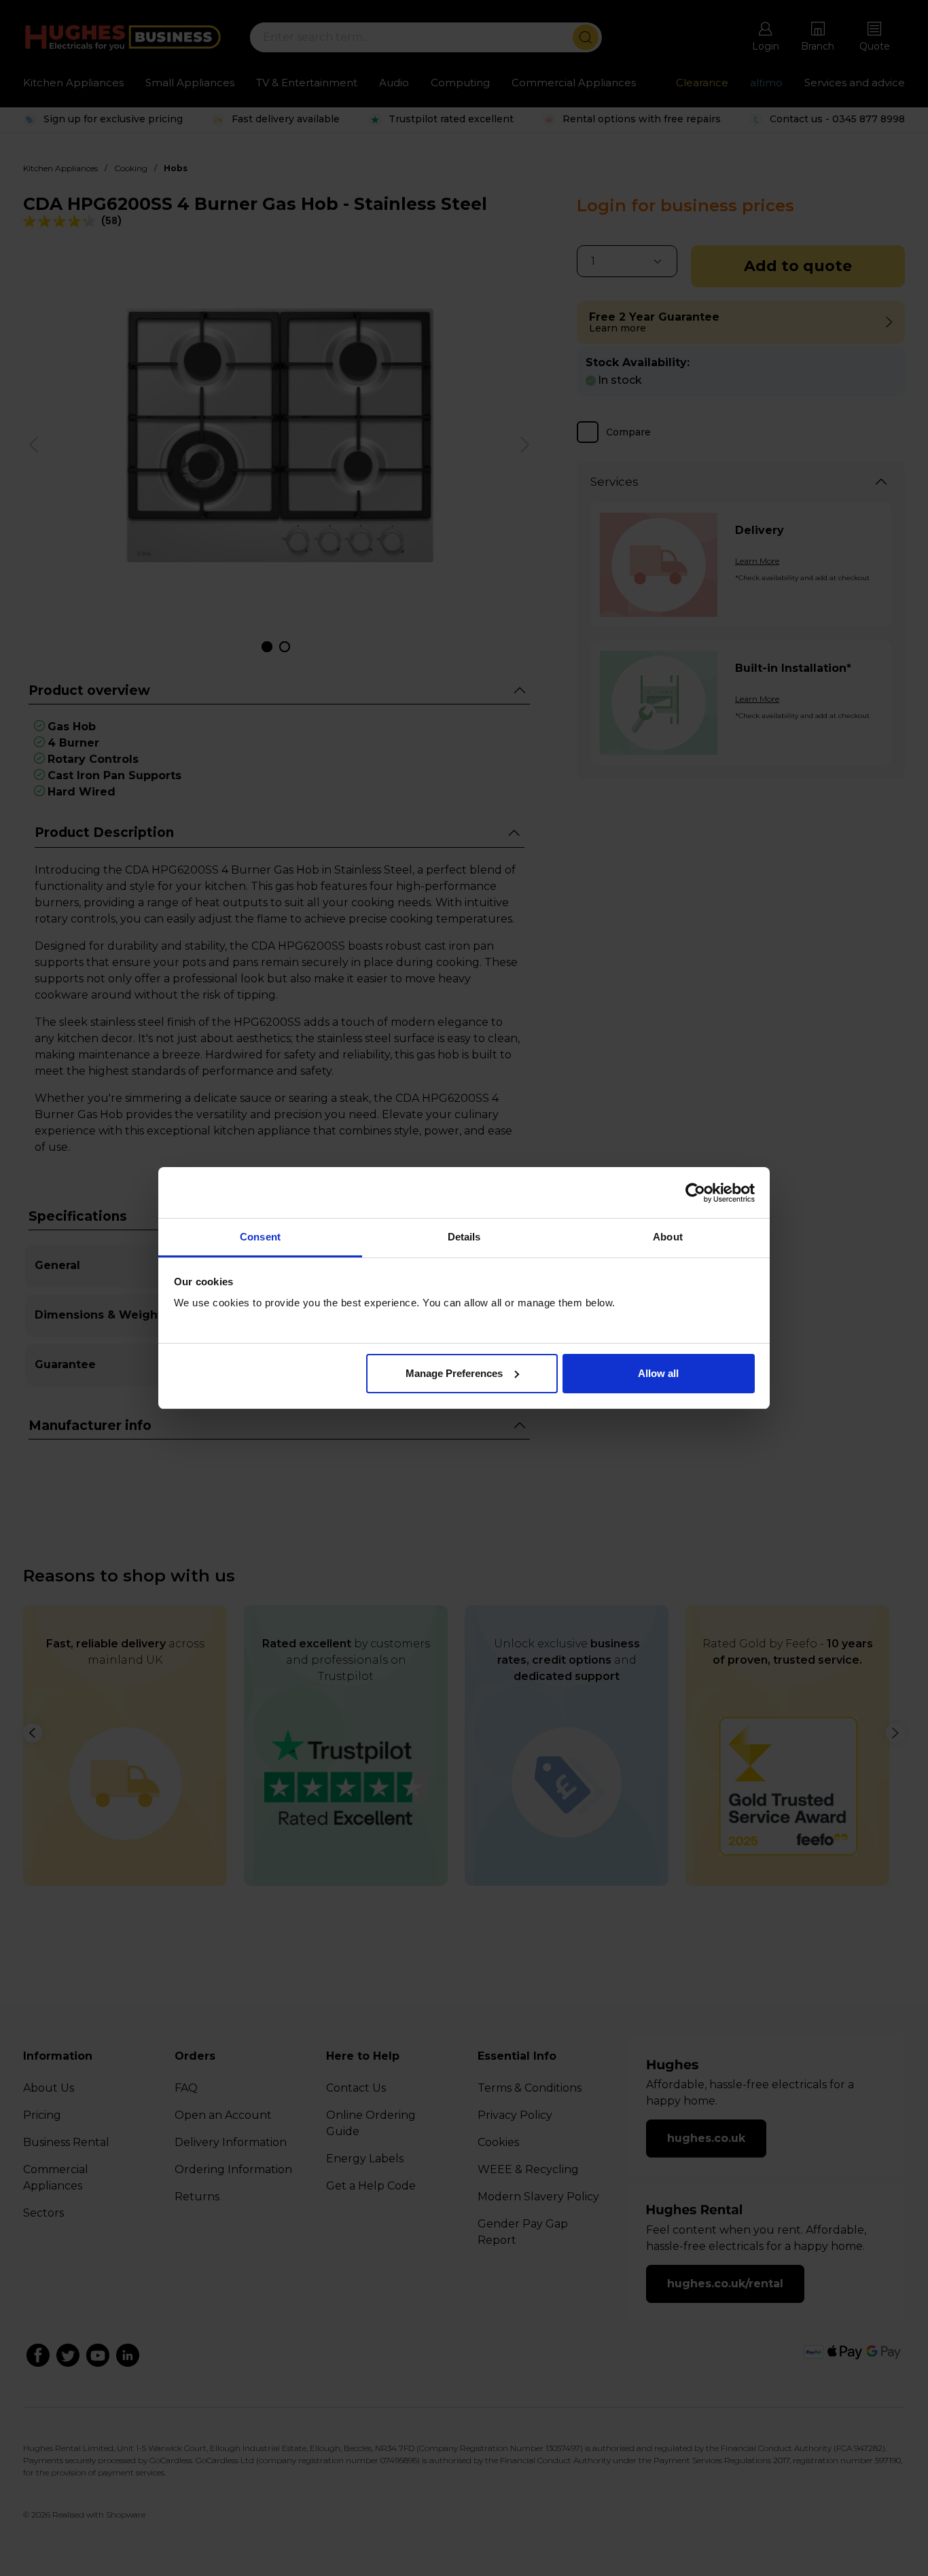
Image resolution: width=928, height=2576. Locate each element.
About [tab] (668, 1237)
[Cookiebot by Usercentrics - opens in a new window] (695, 1193)
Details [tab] (464, 1237)
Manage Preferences (454, 1373)
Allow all (658, 1373)
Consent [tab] (260, 1237)
